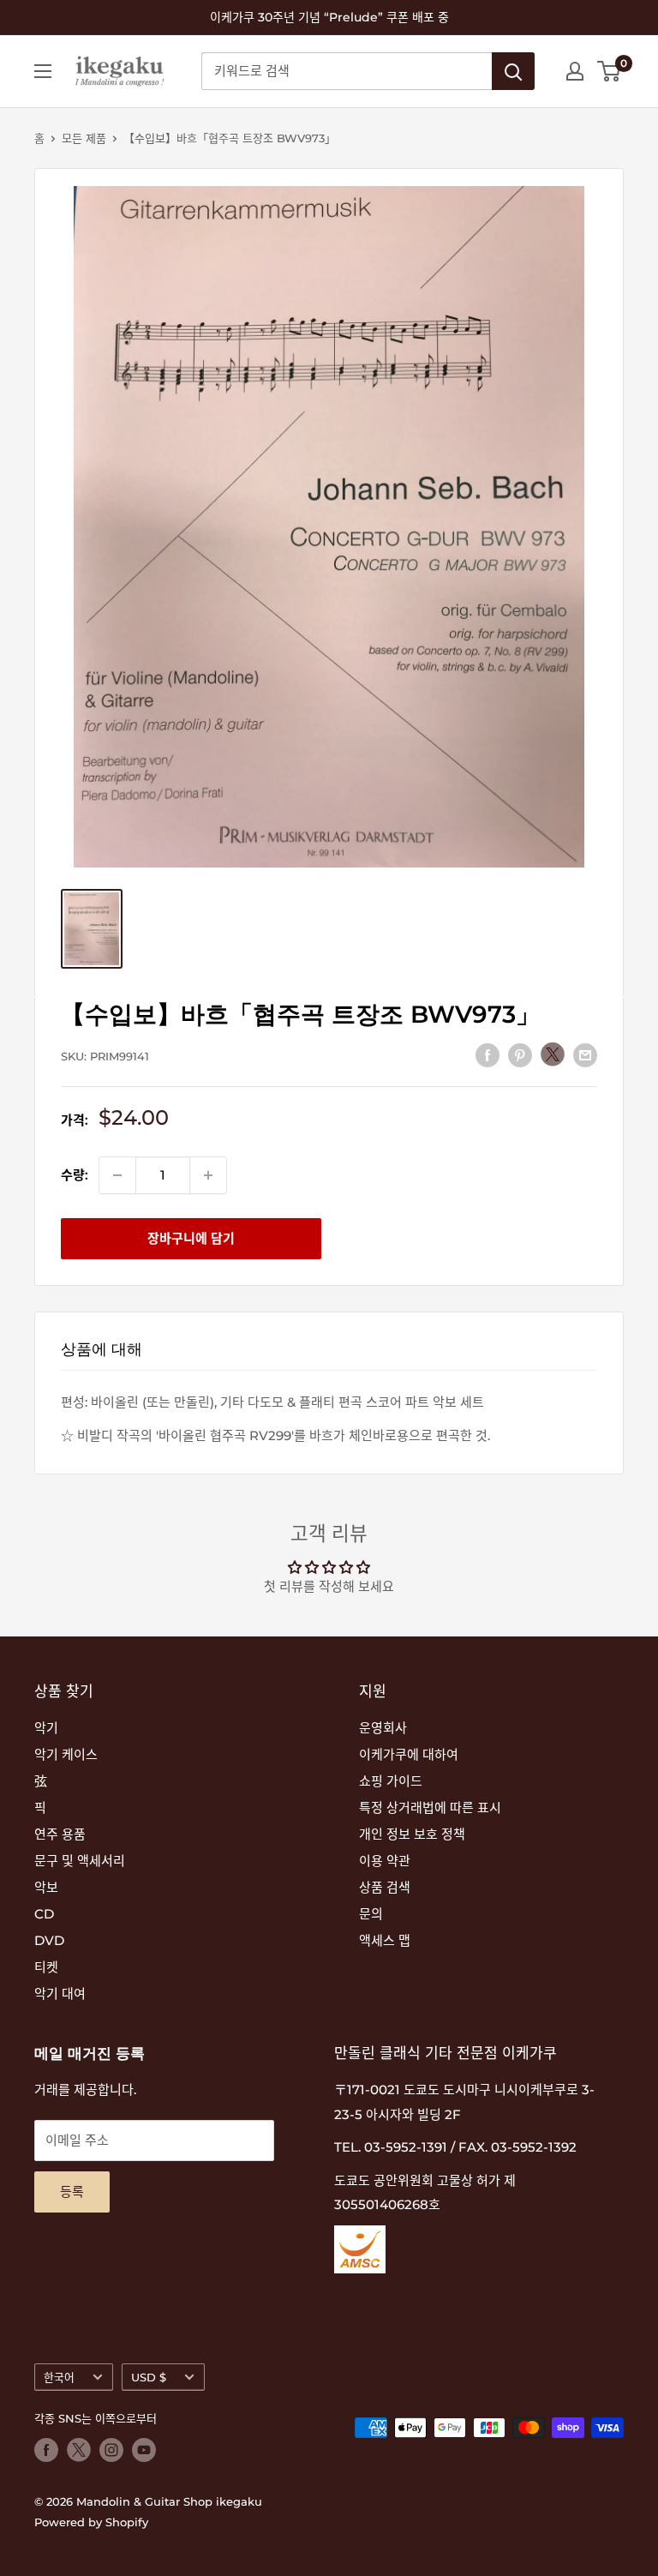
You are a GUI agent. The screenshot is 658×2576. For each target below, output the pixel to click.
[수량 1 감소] (117, 1175)
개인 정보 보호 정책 (412, 1834)
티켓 (46, 1967)
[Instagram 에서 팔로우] (111, 2450)
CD (44, 1914)
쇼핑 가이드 (391, 1781)
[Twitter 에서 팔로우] (79, 2450)
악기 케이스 (66, 1754)
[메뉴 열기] (43, 71)
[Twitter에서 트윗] (553, 1054)
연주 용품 (60, 1834)
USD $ (149, 2378)
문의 (371, 1914)
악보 (46, 1887)
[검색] (513, 71)
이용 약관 (385, 1861)
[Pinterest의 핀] (520, 1055)
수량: (75, 1175)
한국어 (59, 2378)
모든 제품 (84, 138)
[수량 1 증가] (208, 1175)
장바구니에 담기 (191, 1238)
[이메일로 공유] (585, 1055)
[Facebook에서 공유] (488, 1055)
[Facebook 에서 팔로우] (46, 2450)
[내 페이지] (575, 71)
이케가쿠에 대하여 (409, 1754)
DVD (49, 1940)
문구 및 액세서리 (80, 1861)
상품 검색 (385, 1887)
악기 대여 (60, 1994)
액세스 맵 (385, 1940)
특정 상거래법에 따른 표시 (430, 1807)
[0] (610, 71)
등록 (72, 2192)
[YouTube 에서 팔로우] (144, 2450)
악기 (46, 1728)
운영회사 (383, 1728)
